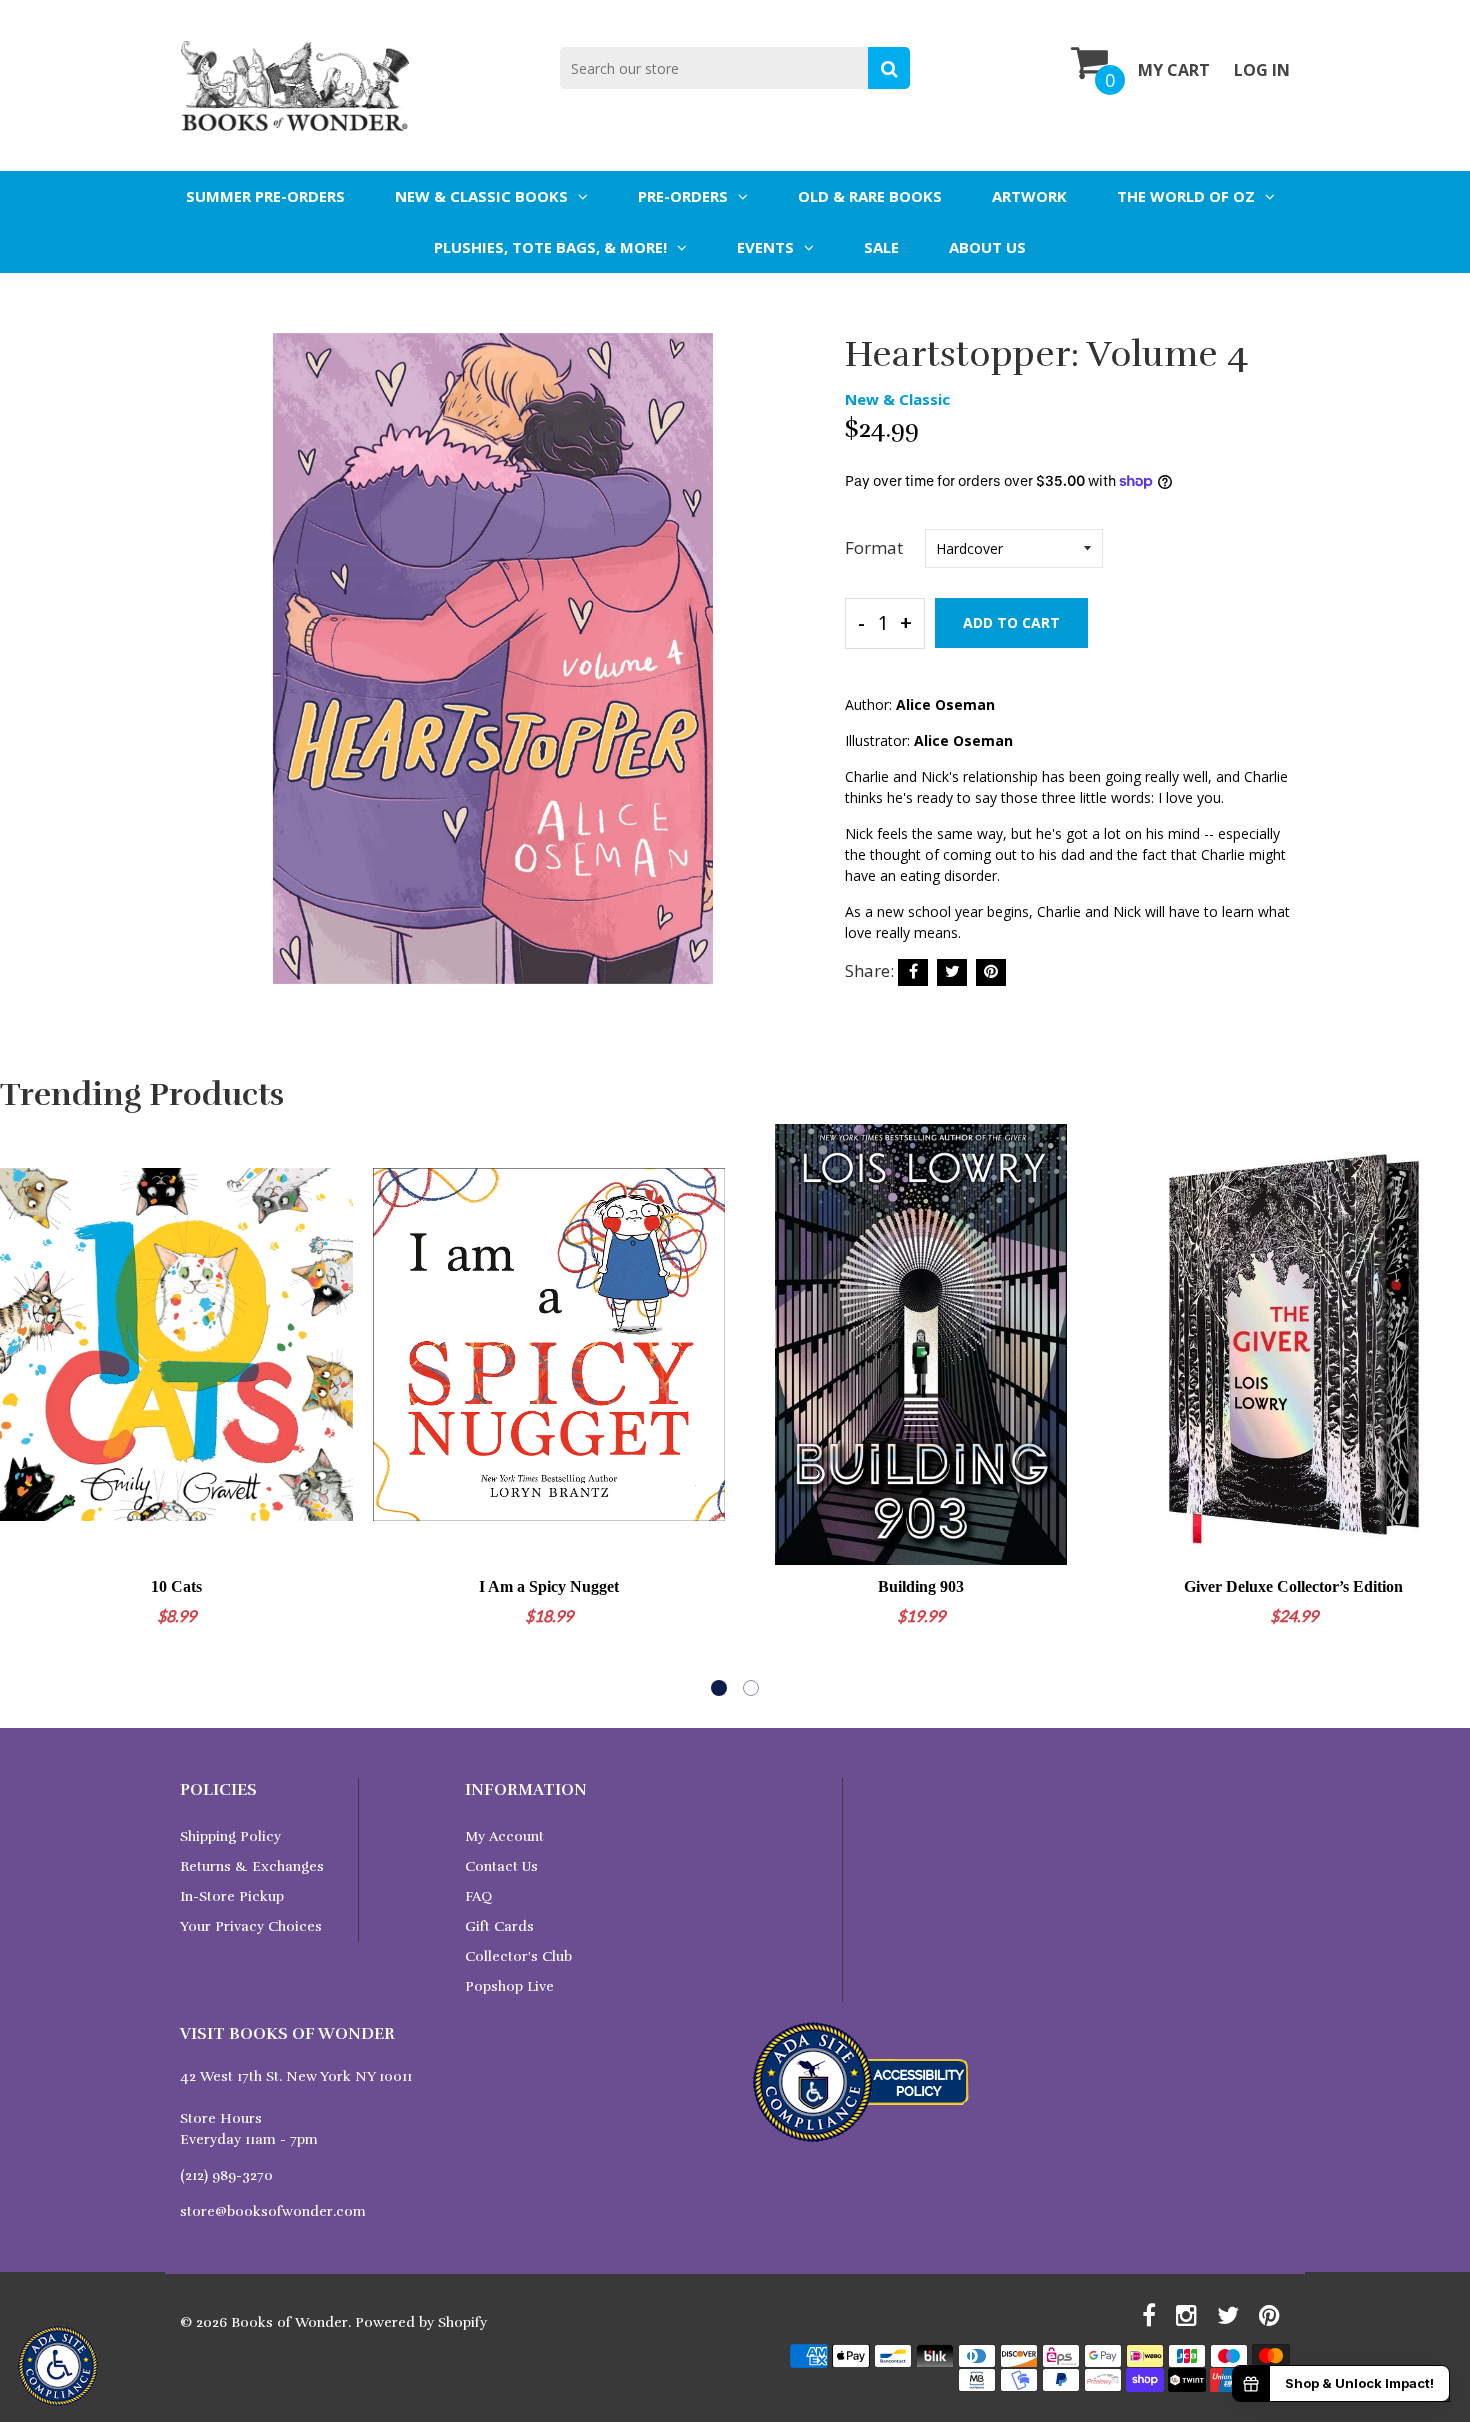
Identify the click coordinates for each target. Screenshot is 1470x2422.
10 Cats (176, 1586)
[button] (719, 1688)
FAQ (478, 1896)
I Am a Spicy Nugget (549, 1586)
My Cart (1174, 70)
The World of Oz (1186, 196)
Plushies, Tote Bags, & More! (550, 247)
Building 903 (921, 1586)
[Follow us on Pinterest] (991, 972)
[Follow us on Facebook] (913, 972)
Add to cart (1011, 622)
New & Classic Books (481, 196)
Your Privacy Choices (251, 1926)
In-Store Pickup (232, 1896)
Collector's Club (518, 1956)
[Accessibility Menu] (58, 2366)
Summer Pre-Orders (265, 196)
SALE (881, 247)
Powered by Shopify (421, 2322)
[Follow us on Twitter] (952, 972)
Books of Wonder (289, 2322)
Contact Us (501, 1866)
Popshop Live (509, 1986)
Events (765, 247)
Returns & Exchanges (252, 1866)
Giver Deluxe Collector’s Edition (1293, 1586)
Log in (1262, 70)
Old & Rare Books (870, 196)
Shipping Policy (230, 1836)
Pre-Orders (683, 196)
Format (874, 547)
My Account (504, 1836)
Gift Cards (499, 1926)
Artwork (1029, 196)
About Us (987, 247)
